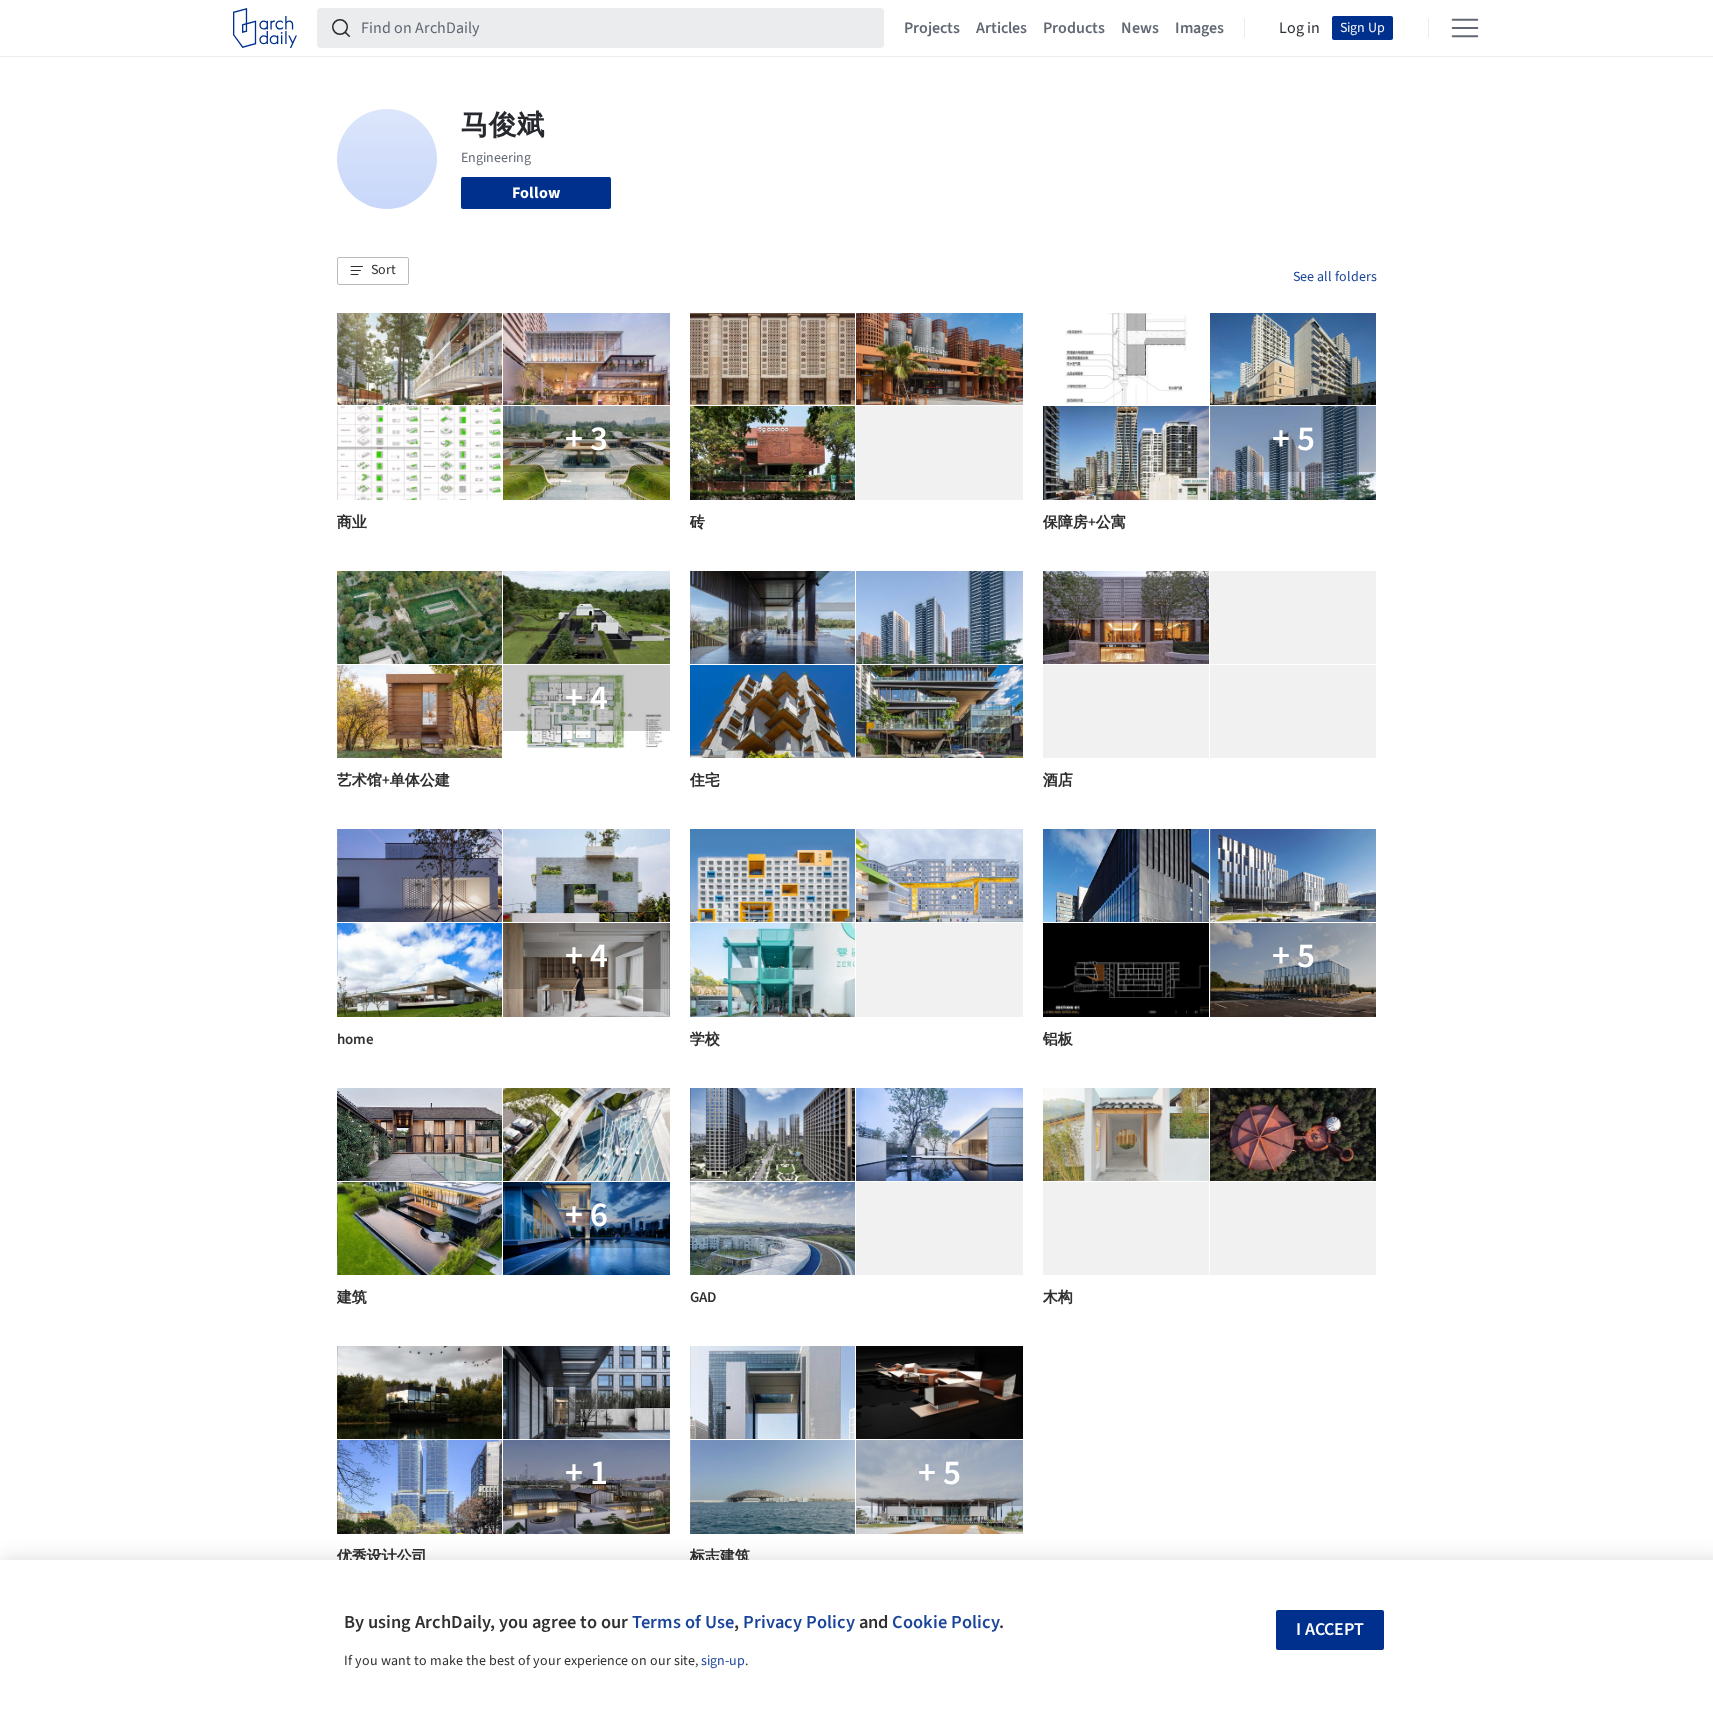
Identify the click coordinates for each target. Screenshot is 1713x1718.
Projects (932, 28)
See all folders (1335, 277)
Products (1074, 28)
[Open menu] (1465, 28)
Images (1199, 28)
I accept (1330, 1629)
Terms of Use (683, 1622)
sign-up (723, 1661)
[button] (373, 271)
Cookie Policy (945, 1622)
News (1140, 28)
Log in (1299, 28)
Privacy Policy (799, 1622)
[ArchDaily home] (265, 28)
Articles (1001, 28)
